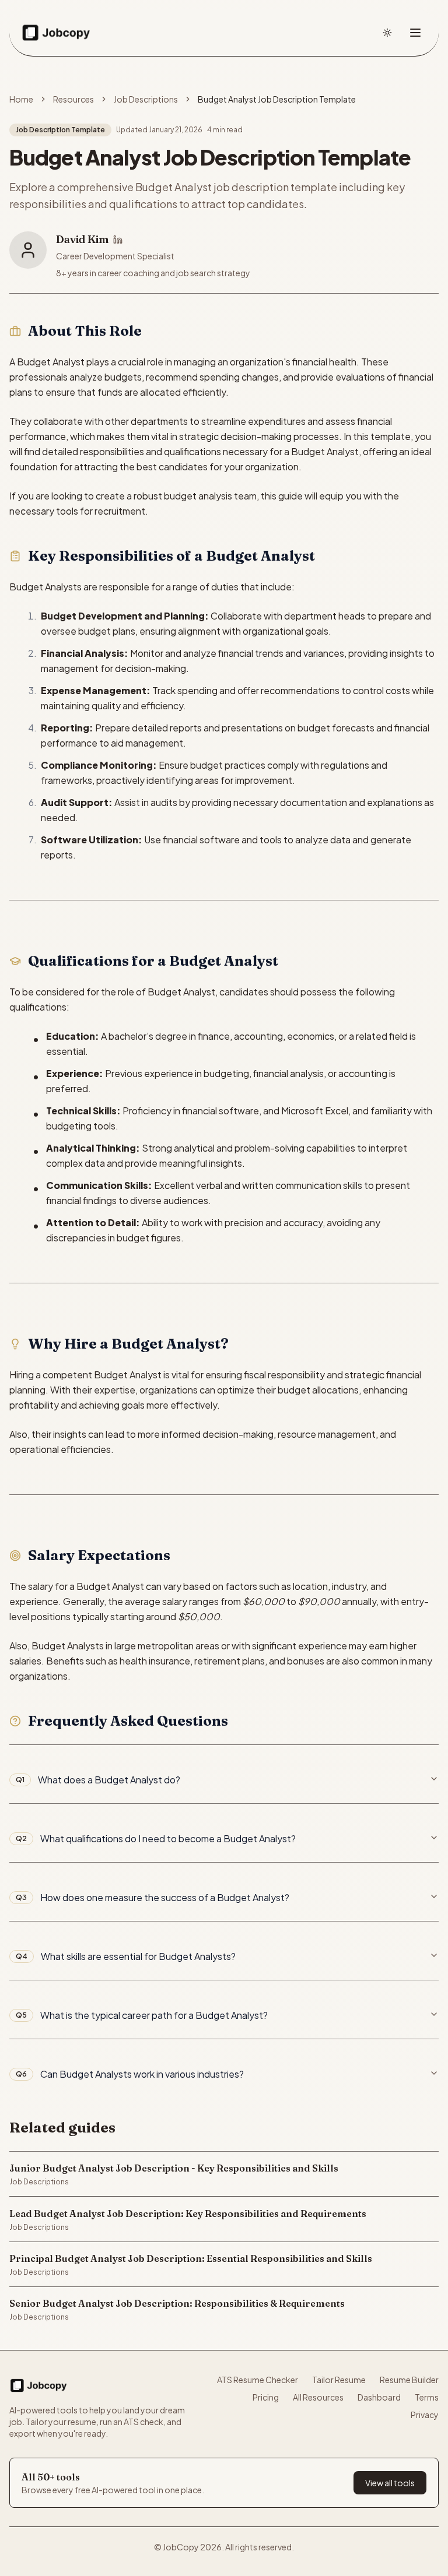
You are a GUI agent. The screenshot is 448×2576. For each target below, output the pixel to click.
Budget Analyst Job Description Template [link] (277, 99)
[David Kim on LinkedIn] (118, 240)
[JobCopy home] (56, 33)
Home (21, 99)
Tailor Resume (339, 2380)
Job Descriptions (146, 99)
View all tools (390, 2483)
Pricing (266, 2397)
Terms (427, 2397)
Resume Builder (409, 2380)
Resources (73, 99)
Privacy (425, 2415)
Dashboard (379, 2397)
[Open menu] (415, 33)
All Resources (318, 2397)
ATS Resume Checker (258, 2380)
